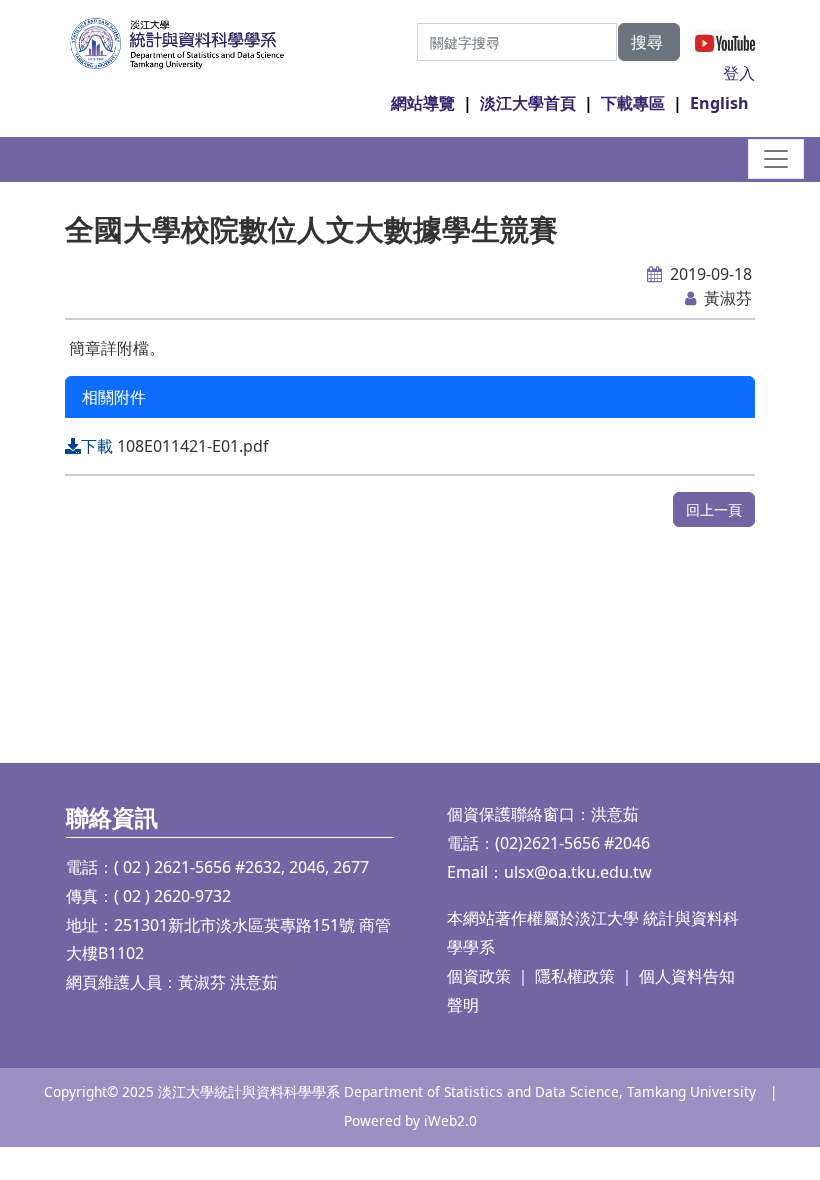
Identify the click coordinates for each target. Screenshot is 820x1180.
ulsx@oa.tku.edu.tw (578, 872)
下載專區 (633, 103)
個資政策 (479, 976)
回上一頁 (714, 509)
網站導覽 (423, 103)
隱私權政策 (575, 976)
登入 (739, 73)
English (719, 103)
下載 (99, 446)
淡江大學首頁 (528, 103)
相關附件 (114, 397)
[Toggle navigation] (776, 159)
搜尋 (649, 42)
